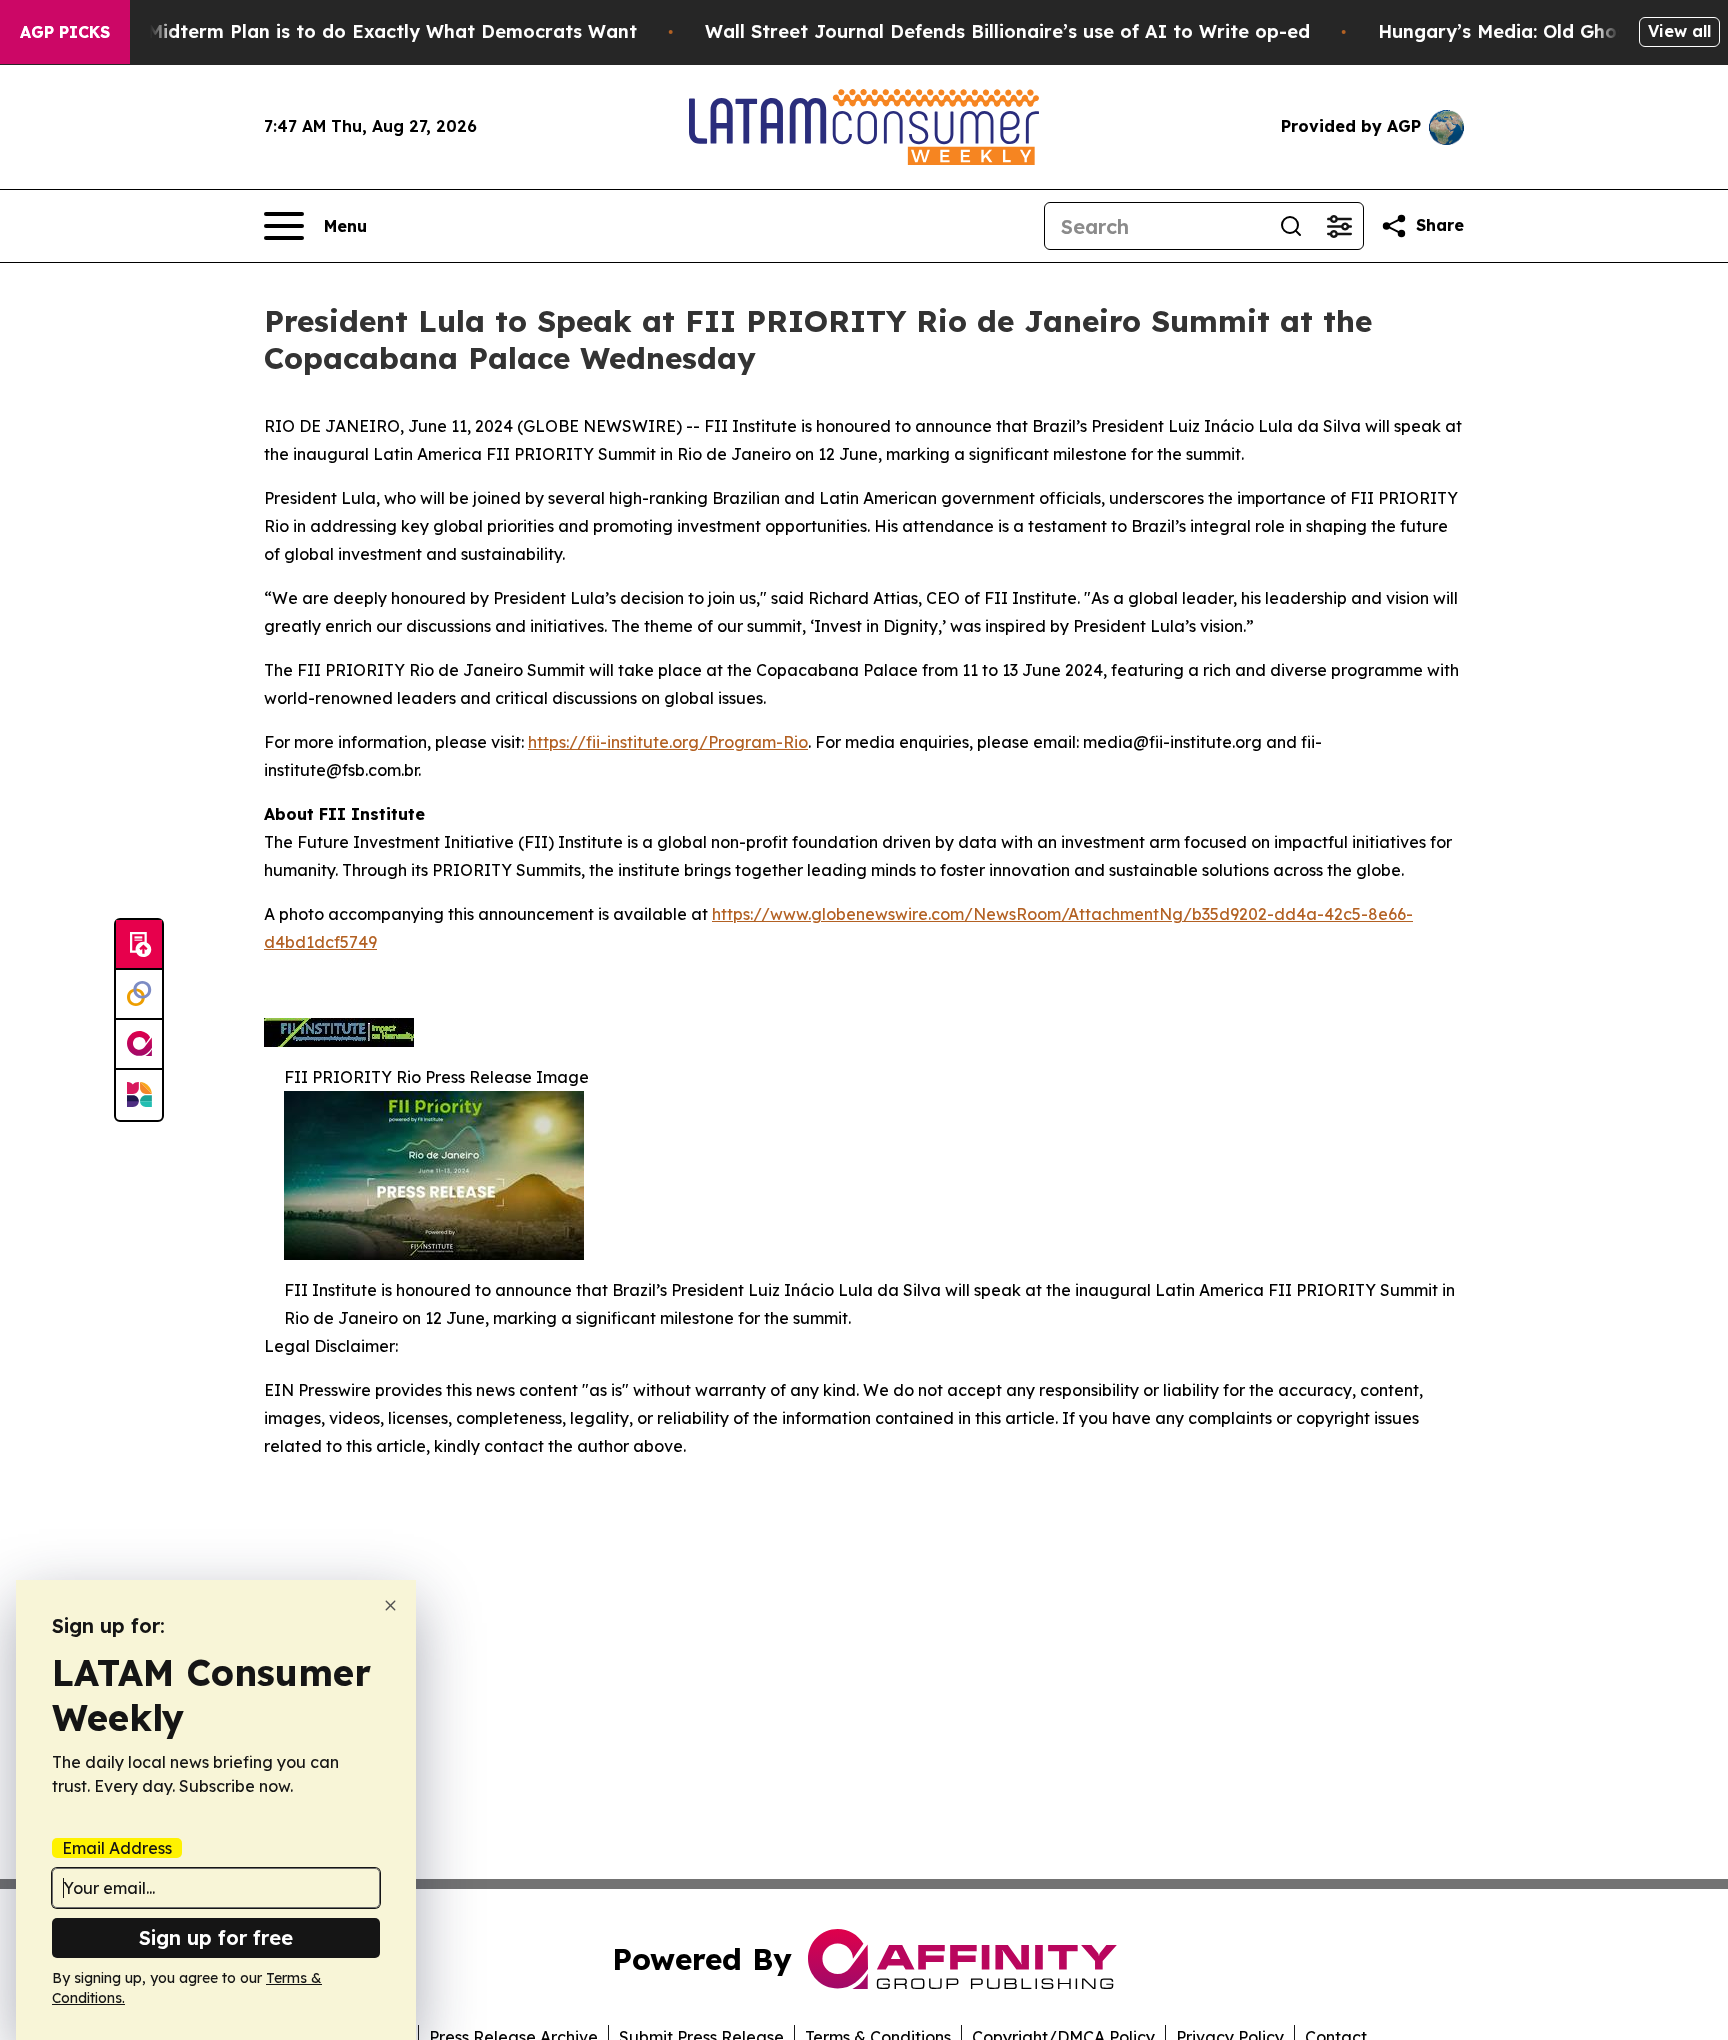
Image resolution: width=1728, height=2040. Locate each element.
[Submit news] (139, 945)
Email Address (117, 1848)
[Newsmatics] (139, 1095)
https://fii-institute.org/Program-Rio (668, 742)
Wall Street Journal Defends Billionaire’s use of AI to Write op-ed (1007, 31)
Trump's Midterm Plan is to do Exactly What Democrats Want (353, 31)
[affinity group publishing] (139, 1045)
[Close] (390, 1605)
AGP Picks (65, 32)
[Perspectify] (139, 995)
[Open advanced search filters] (1339, 226)
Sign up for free (216, 1937)
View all (1679, 31)
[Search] (1291, 226)
